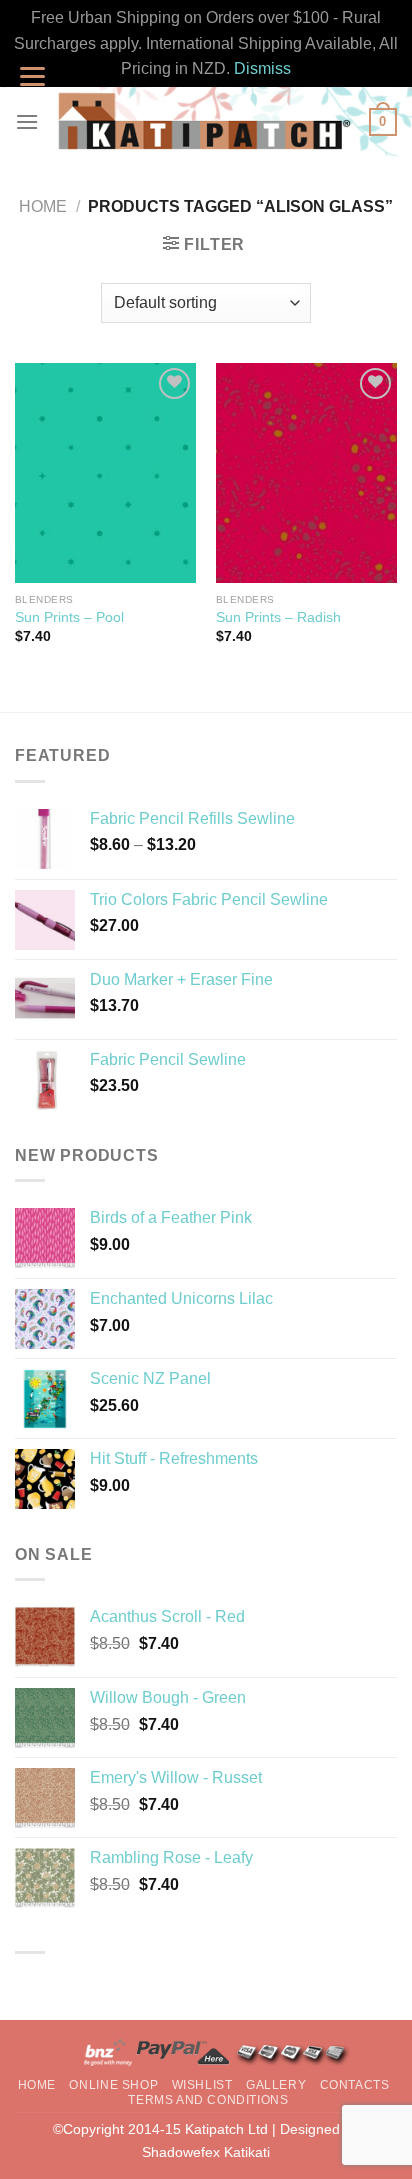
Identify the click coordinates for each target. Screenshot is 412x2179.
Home (43, 206)
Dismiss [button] (262, 68)
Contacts (355, 2085)
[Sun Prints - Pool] (105, 473)
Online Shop (113, 2085)
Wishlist (202, 2085)
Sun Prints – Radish (278, 617)
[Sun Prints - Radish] (306, 473)
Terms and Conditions (208, 2100)
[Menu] (27, 121)
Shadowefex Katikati (206, 2152)
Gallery (276, 2085)
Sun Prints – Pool (69, 617)
